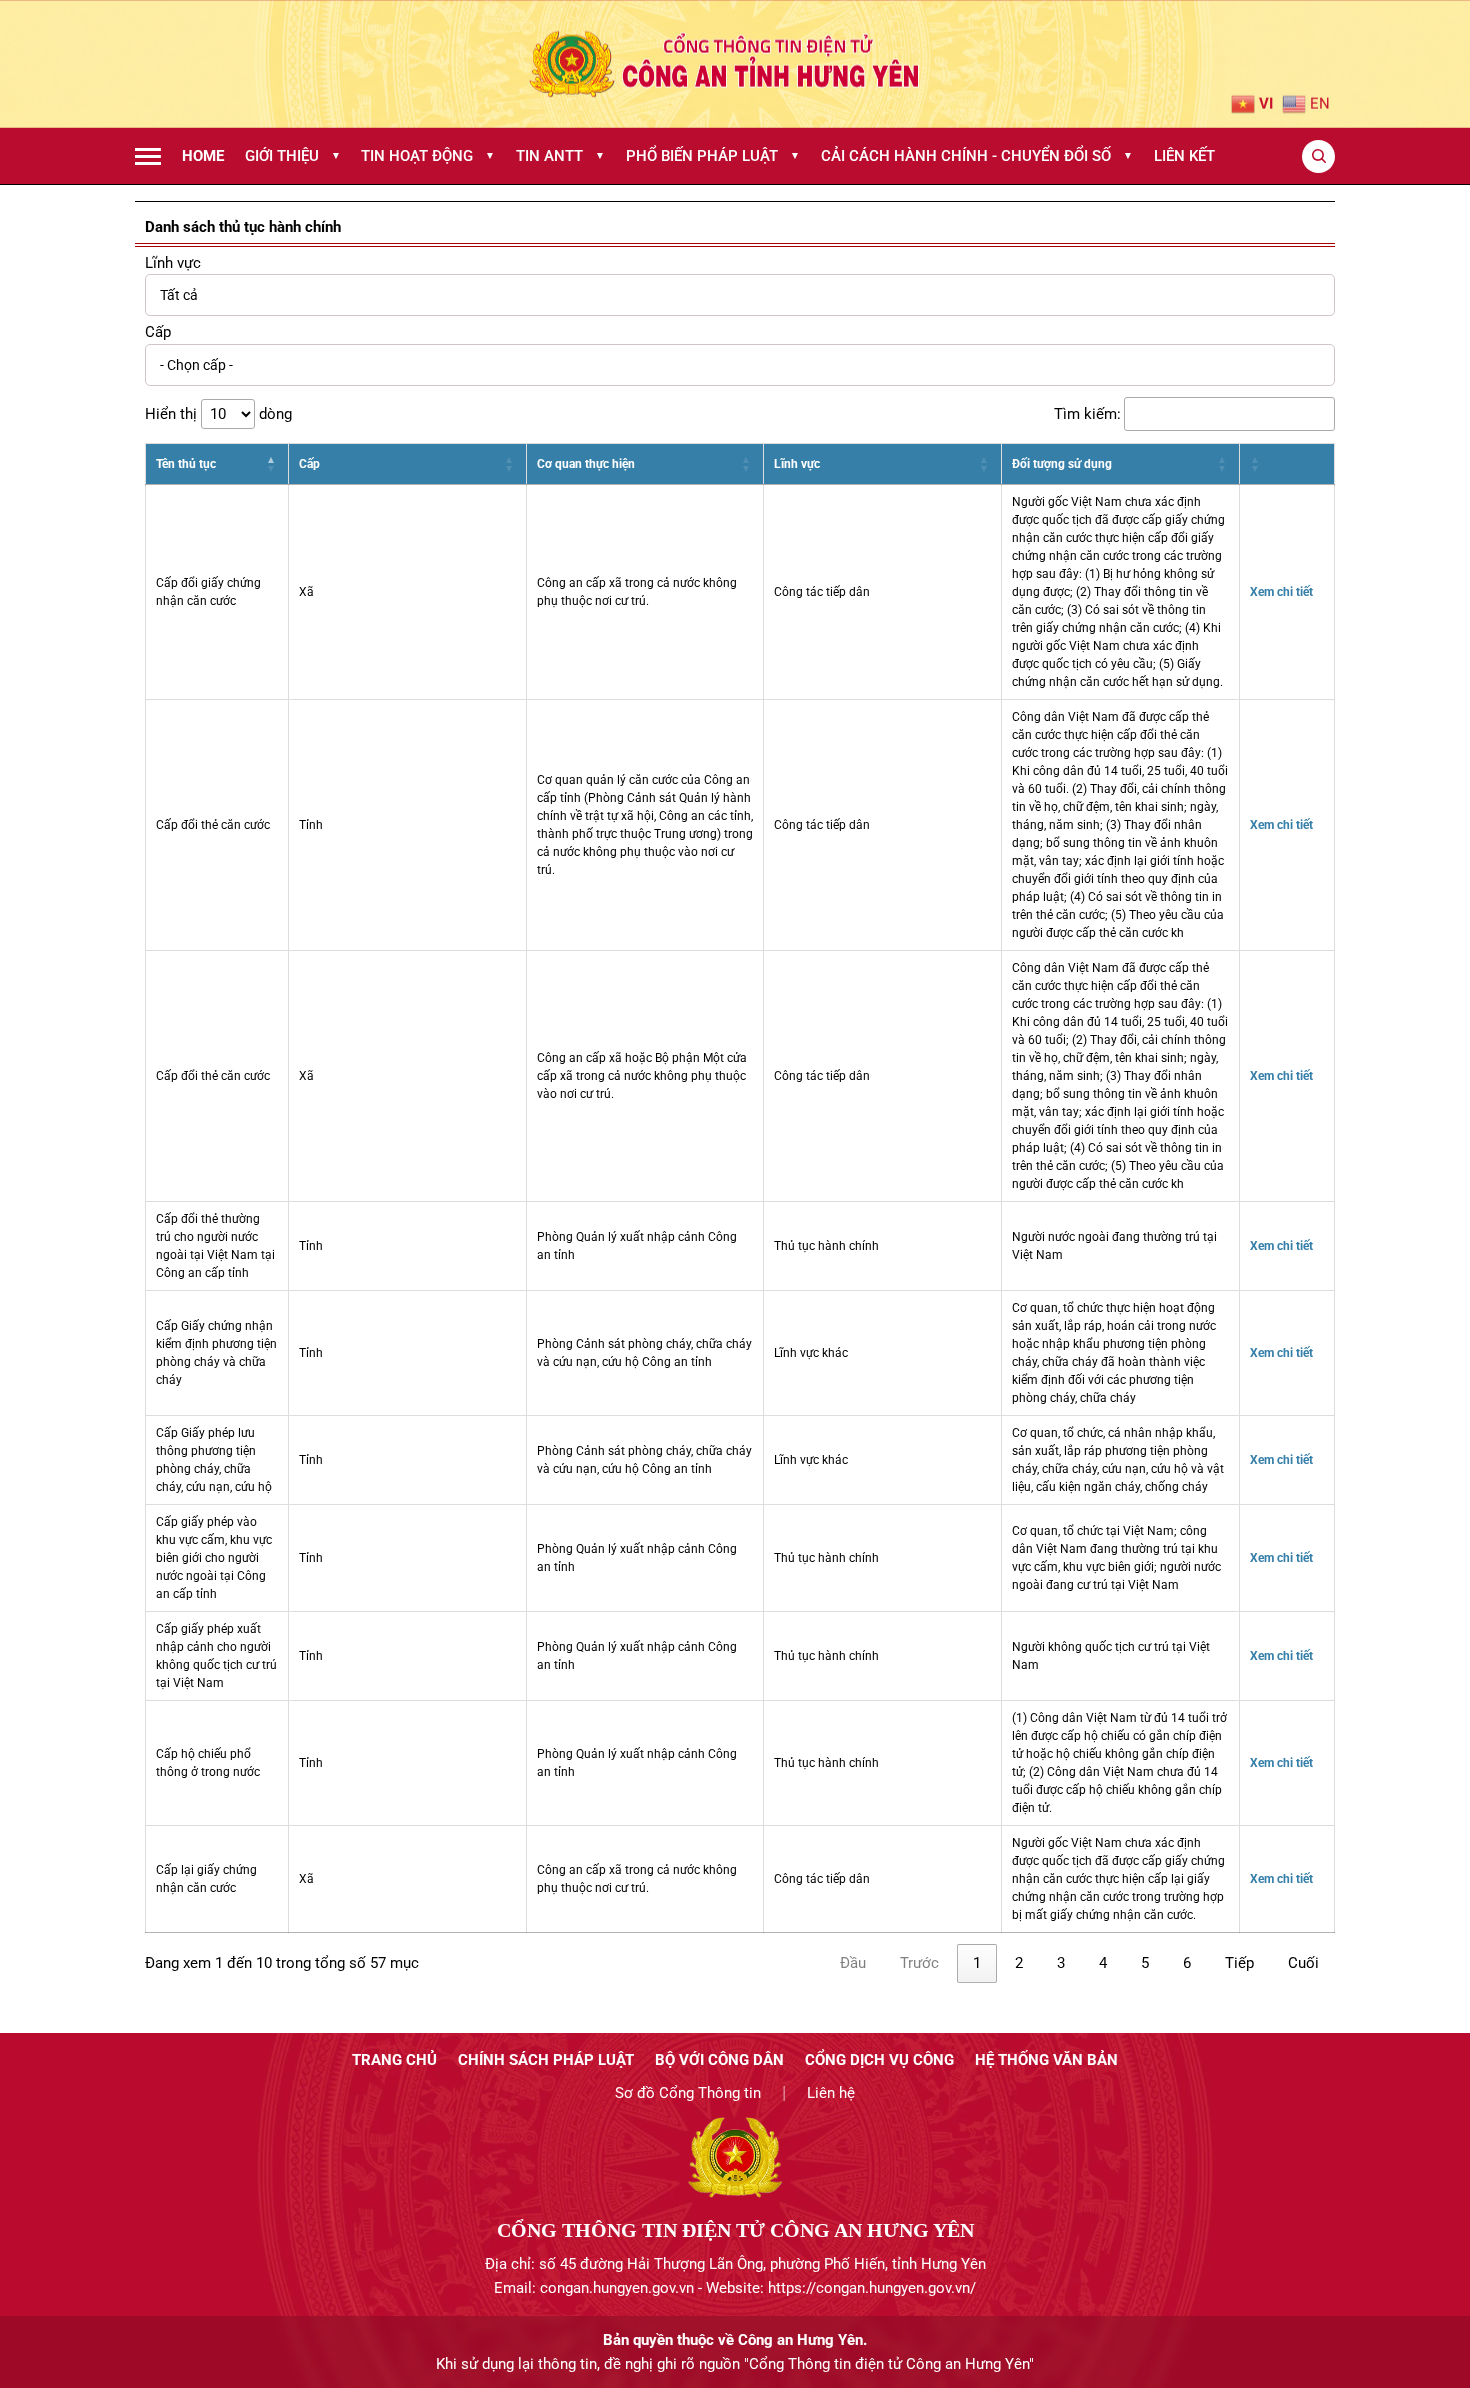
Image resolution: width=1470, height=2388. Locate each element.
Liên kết (1184, 156)
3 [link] (1061, 1963)
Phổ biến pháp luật (713, 156)
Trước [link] (919, 1963)
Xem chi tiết (1281, 592)
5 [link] (1145, 1963)
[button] (272, 464)
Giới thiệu (293, 156)
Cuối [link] (1303, 1963)
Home (203, 156)
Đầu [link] (853, 1963)
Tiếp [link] (1239, 1963)
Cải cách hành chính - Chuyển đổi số (977, 156)
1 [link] (977, 1963)
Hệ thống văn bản (1046, 2060)
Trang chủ (394, 2060)
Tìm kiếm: (1087, 414)
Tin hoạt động (428, 156)
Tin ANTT (560, 156)
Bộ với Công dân (719, 2060)
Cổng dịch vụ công (879, 2060)
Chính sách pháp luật (546, 2060)
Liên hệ (831, 2093)
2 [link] (1019, 1963)
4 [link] (1103, 1963)
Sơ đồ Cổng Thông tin (688, 2093)
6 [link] (1187, 1963)
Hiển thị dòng (218, 414)
